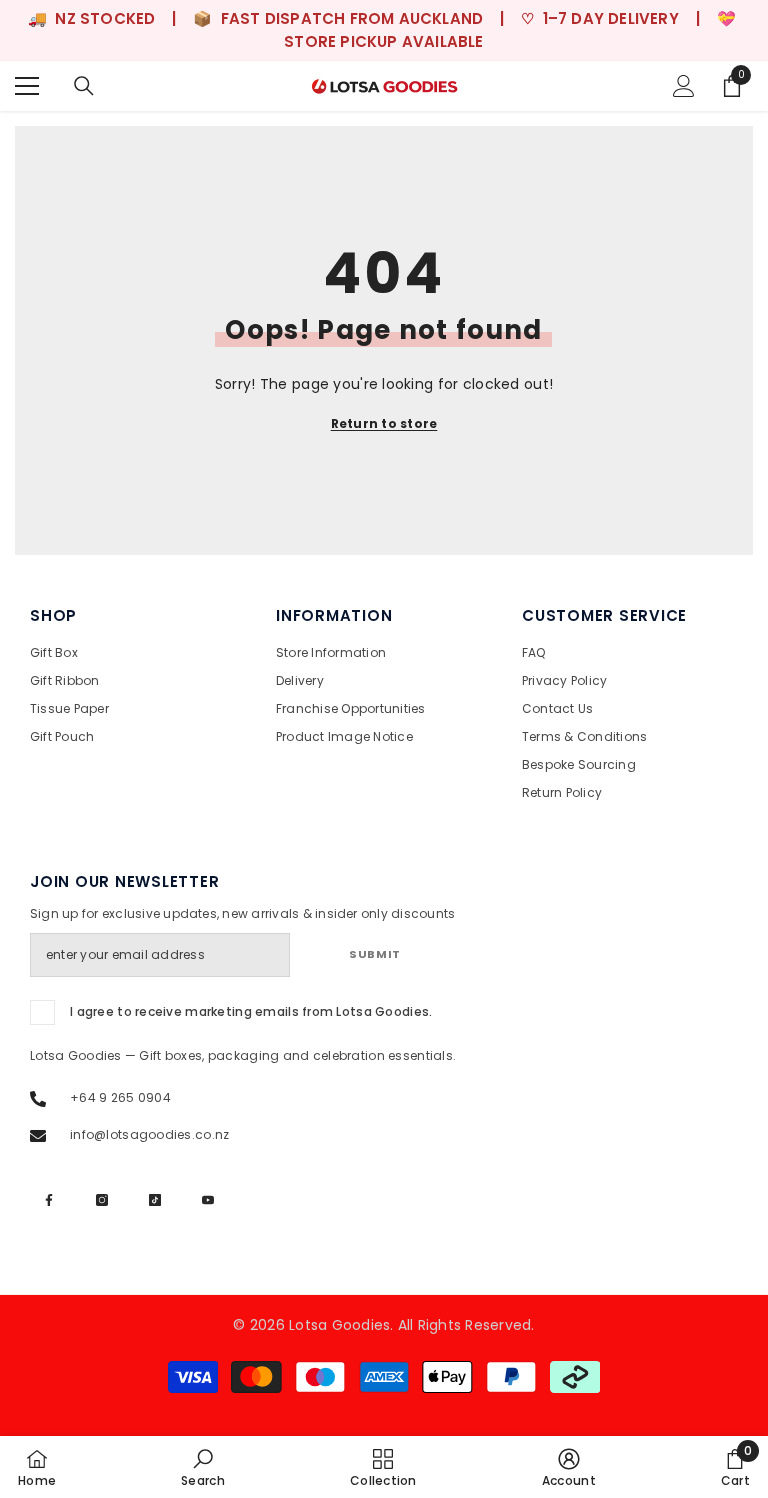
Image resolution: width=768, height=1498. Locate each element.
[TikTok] (155, 1200)
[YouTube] (208, 1200)
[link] (203, 1467)
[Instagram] (102, 1200)
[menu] (27, 86)
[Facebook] (49, 1200)
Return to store (384, 423)
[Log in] (684, 86)
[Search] (84, 86)
